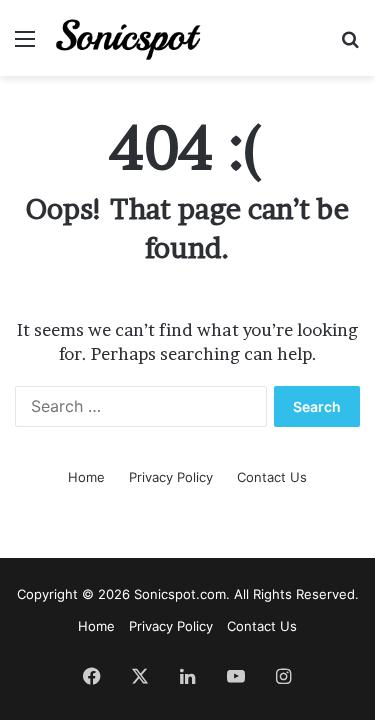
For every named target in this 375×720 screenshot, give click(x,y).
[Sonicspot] (130, 38)
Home (86, 477)
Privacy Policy (171, 477)
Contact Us (272, 477)
